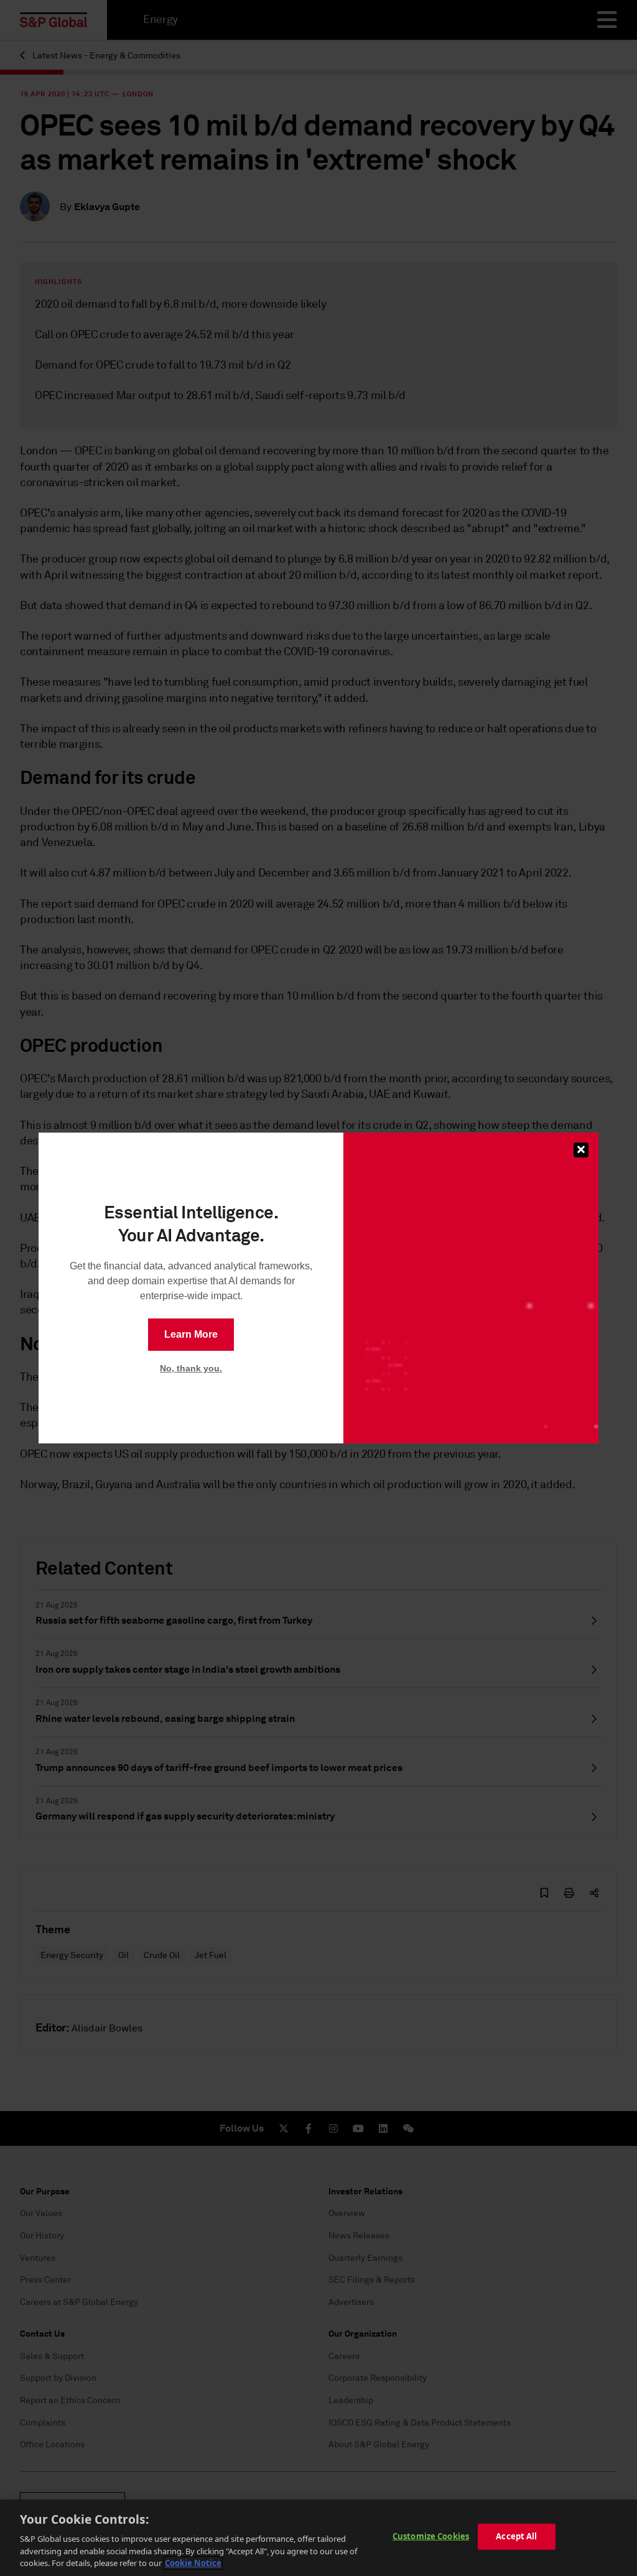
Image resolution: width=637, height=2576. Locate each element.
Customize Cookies (431, 2536)
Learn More (191, 1334)
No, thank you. (191, 1368)
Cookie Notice (193, 2563)
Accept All (516, 2536)
